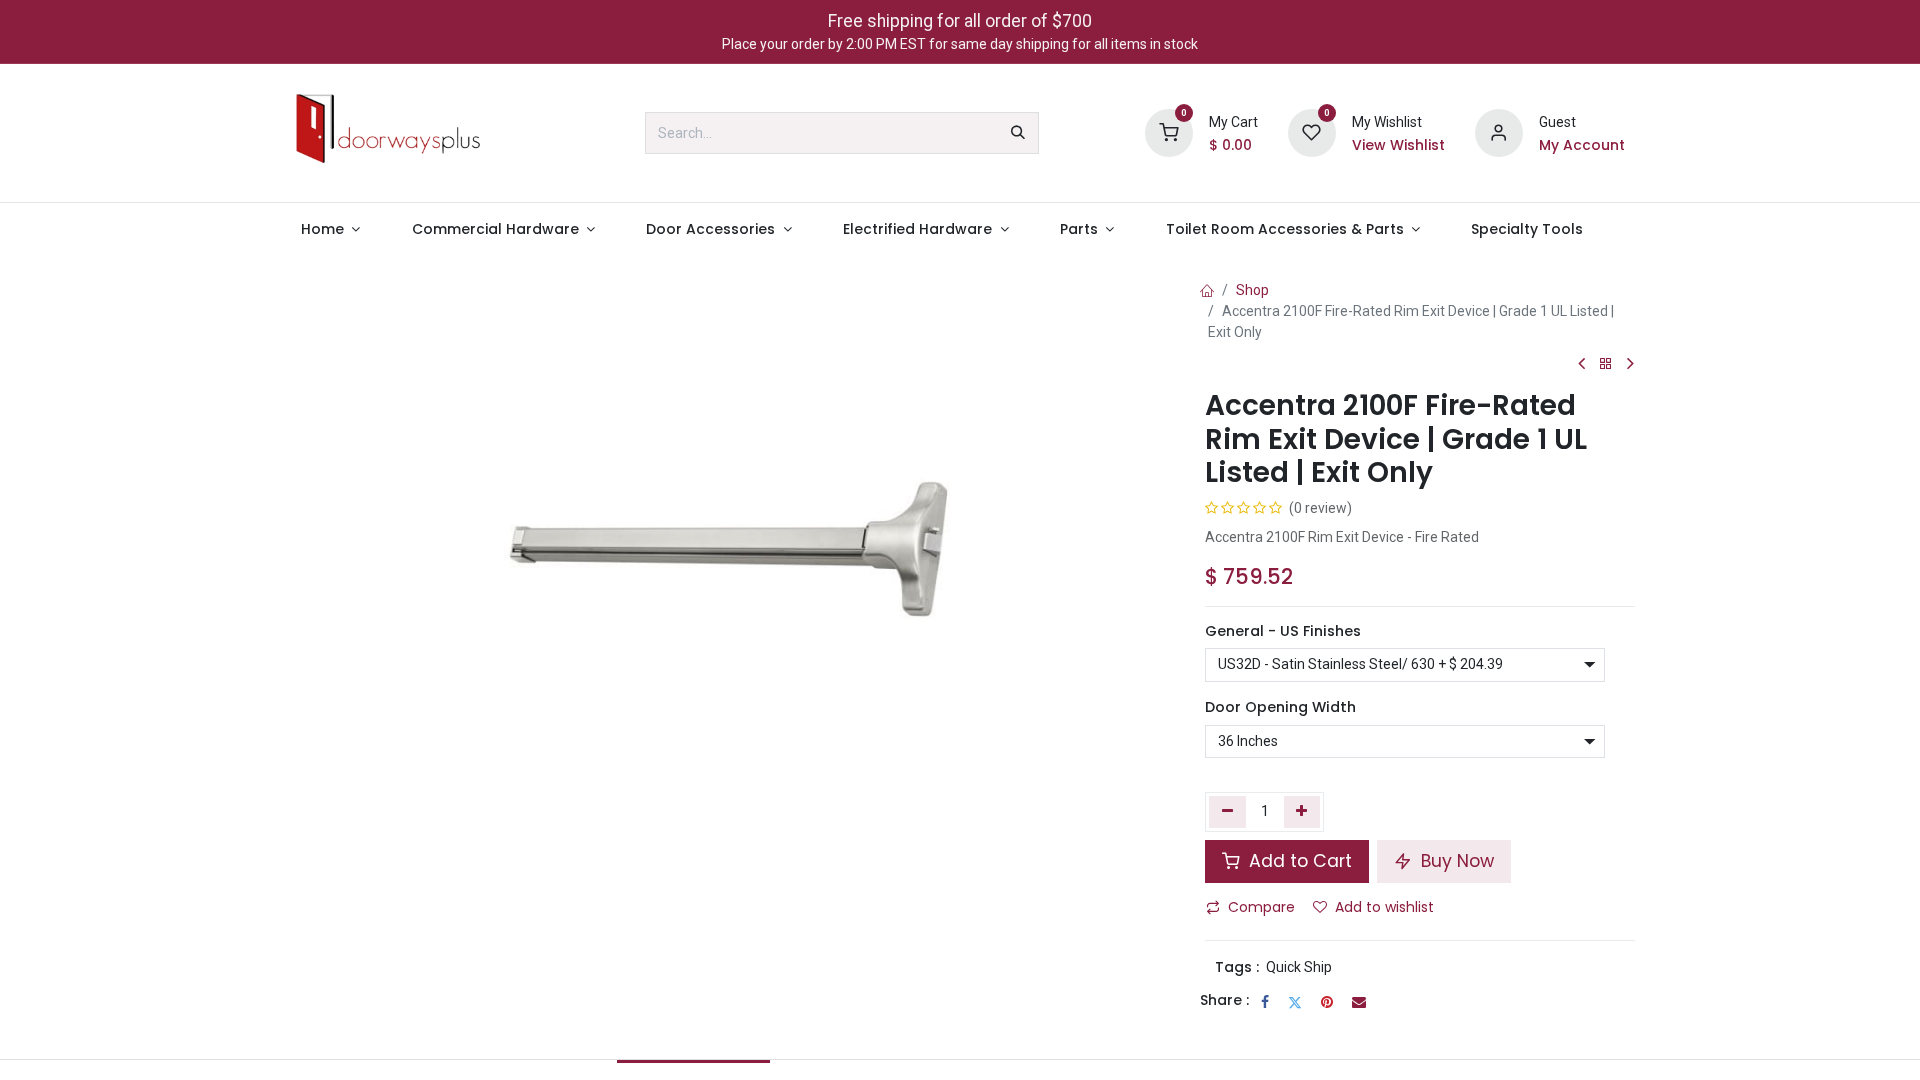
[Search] (1018, 133)
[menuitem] (330, 229)
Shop (1252, 290)
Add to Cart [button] (1298, 861)
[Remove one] (1227, 812)
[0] (1169, 132)
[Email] (1359, 1002)
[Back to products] (1606, 364)
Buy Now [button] (1455, 861)
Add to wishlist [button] (1384, 907)
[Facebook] (1265, 1002)
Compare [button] (1261, 907)
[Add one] (1302, 812)
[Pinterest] (1327, 1002)
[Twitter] (1295, 1002)
